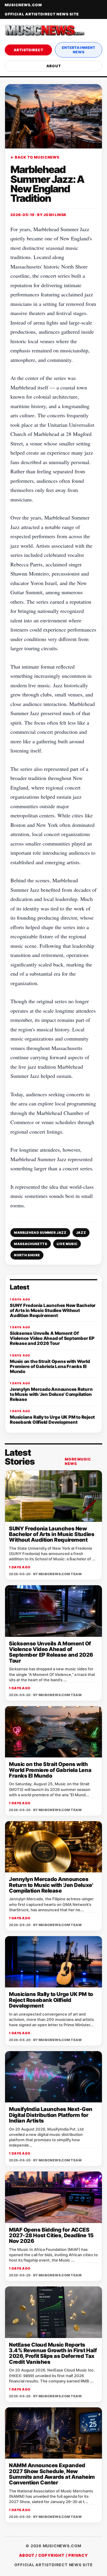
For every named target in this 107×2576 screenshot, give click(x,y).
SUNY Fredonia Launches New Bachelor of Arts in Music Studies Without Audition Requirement (52, 1534)
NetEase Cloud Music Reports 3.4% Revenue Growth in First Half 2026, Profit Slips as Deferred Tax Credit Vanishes (53, 2353)
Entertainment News (79, 50)
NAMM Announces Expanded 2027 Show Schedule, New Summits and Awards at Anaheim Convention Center (52, 2474)
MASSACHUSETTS (31, 1244)
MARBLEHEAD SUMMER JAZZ (40, 1233)
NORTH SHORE (27, 1255)
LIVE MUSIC (67, 1244)
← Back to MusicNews (35, 157)
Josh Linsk (55, 215)
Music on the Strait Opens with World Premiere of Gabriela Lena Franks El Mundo (50, 1770)
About (54, 66)
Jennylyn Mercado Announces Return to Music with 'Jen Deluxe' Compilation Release (51, 1885)
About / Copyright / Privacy (53, 2555)
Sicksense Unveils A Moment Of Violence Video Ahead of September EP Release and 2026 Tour (51, 1652)
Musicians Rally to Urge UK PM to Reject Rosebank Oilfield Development (51, 2000)
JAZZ (81, 1233)
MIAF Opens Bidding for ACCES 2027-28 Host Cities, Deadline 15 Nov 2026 (51, 2235)
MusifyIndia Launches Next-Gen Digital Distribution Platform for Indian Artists (51, 2115)
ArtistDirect (29, 50)
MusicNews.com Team (60, 1574)
